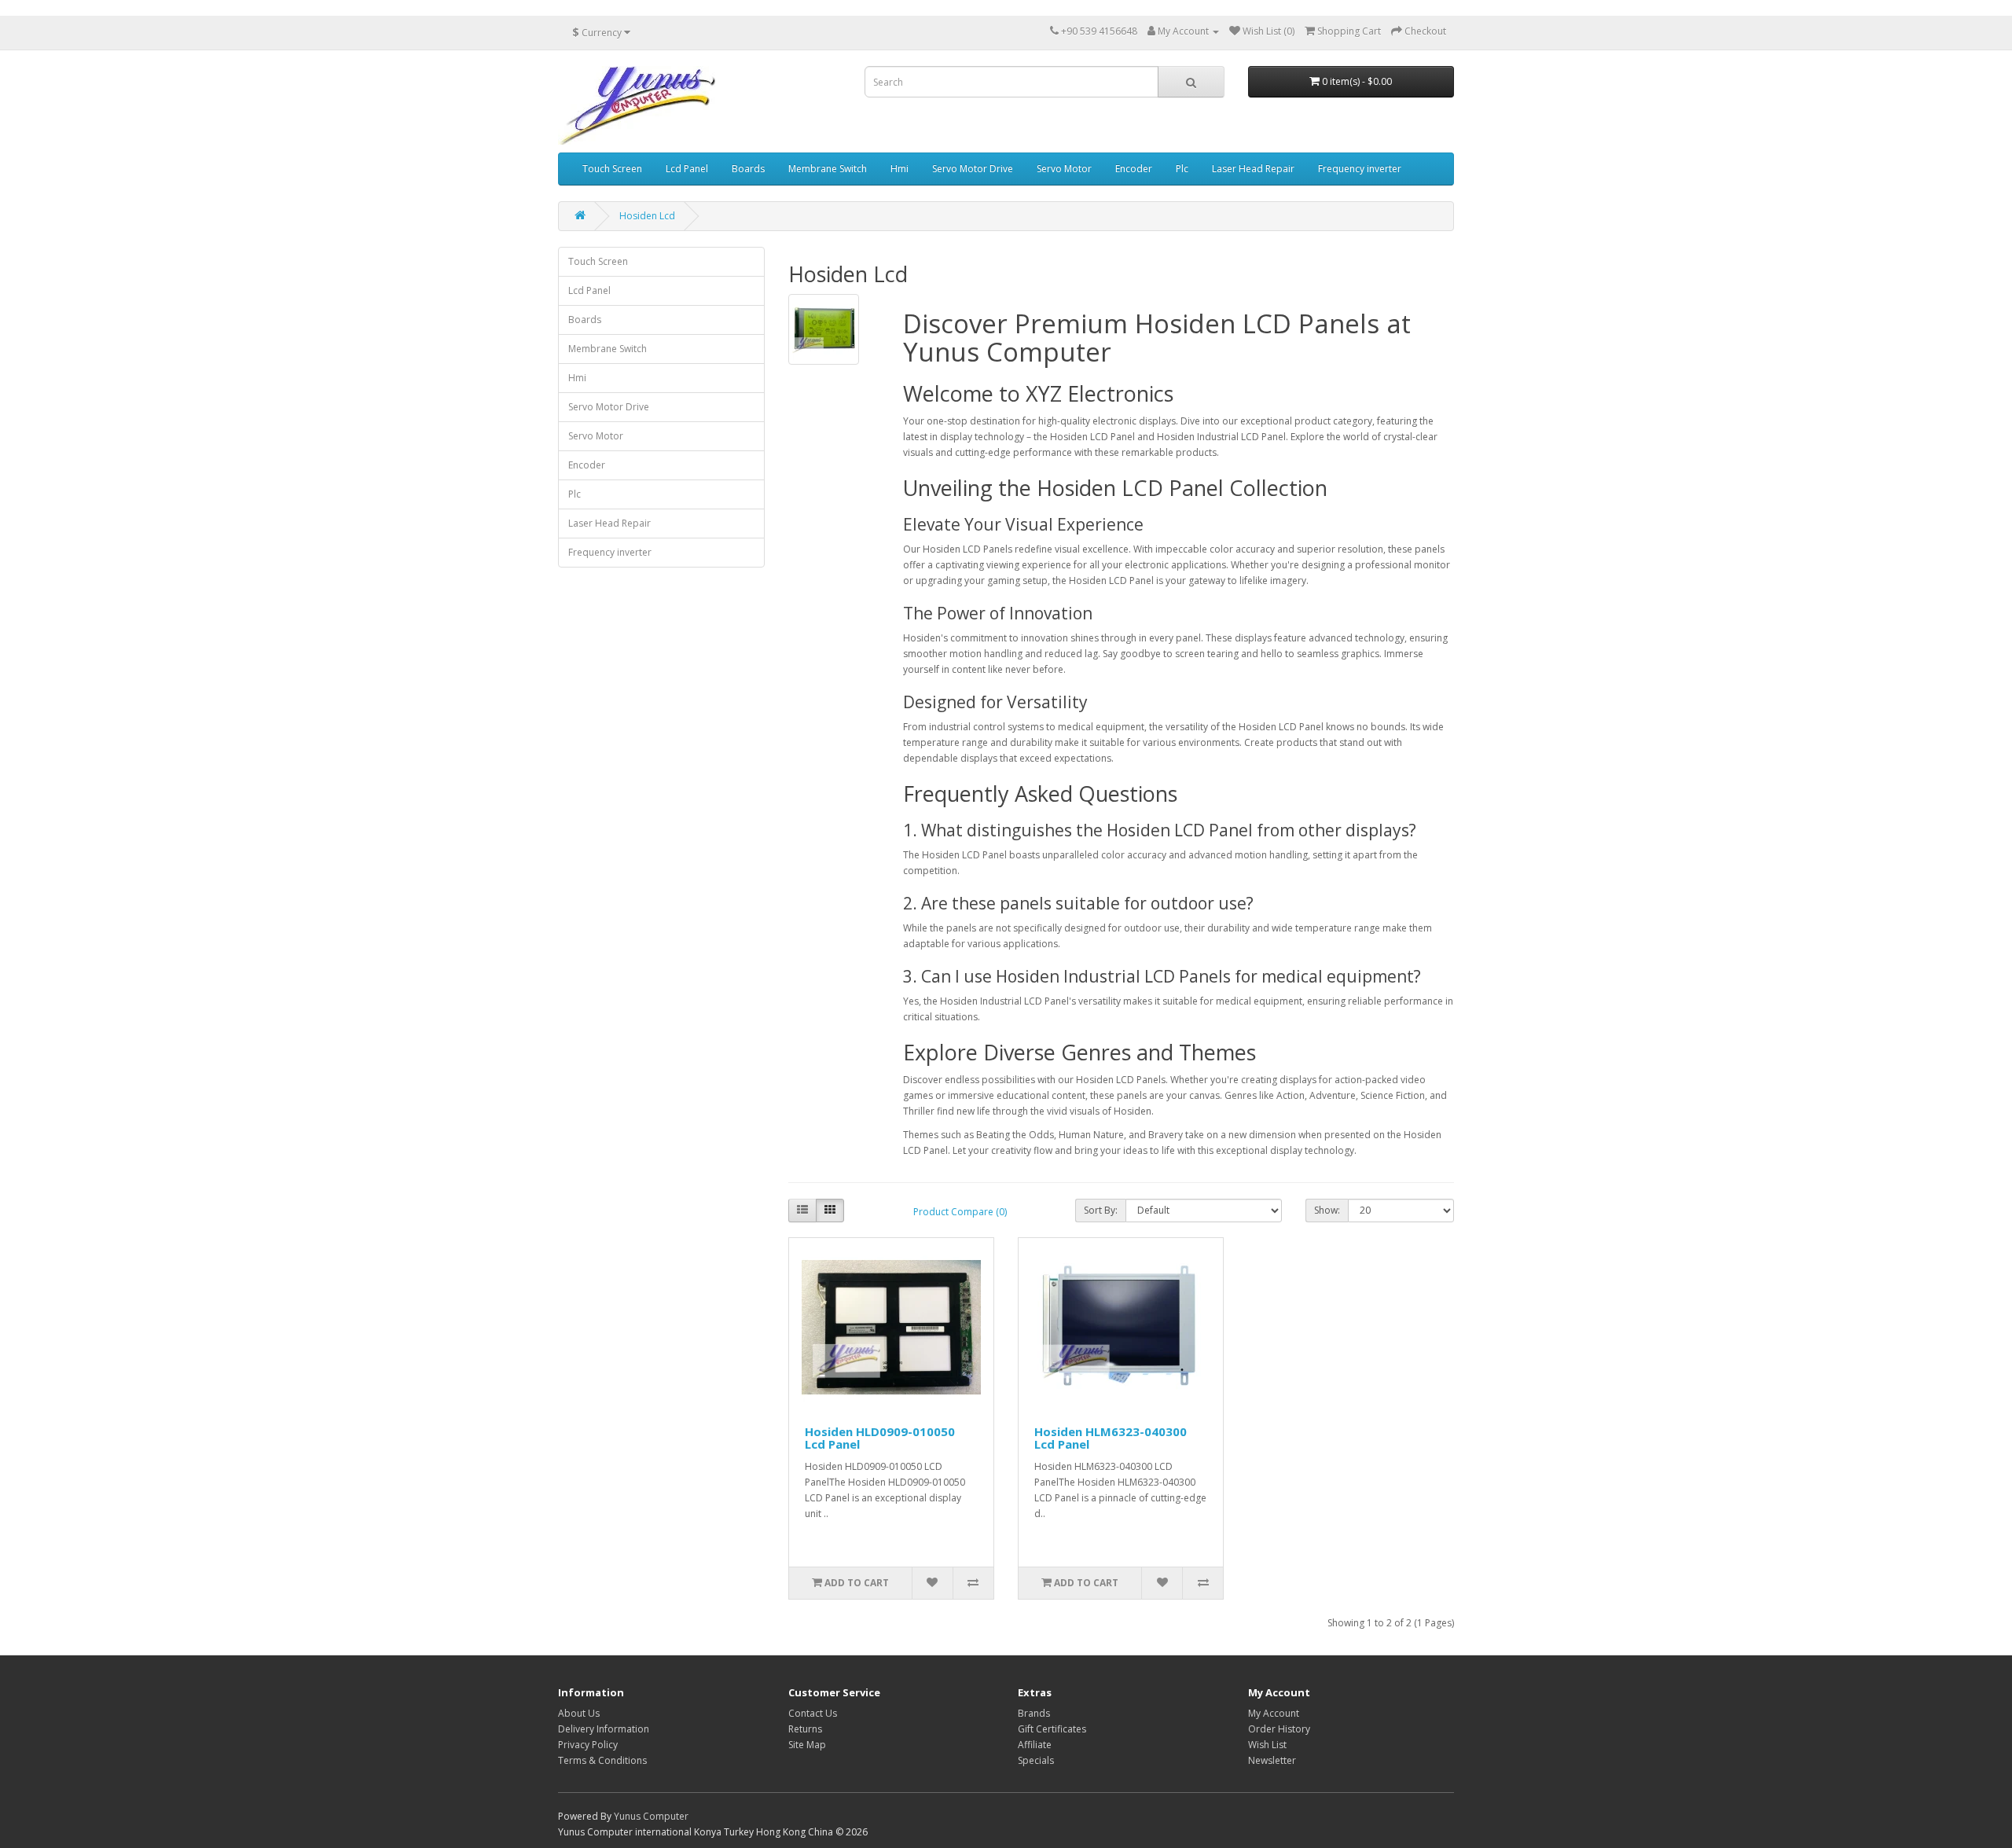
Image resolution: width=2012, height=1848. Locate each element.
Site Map (807, 1745)
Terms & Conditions (602, 1760)
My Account (1274, 1713)
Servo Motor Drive (973, 169)
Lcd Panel (687, 169)
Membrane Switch (828, 169)
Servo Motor (1064, 169)
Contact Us (813, 1713)
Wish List (1267, 1745)
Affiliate (1035, 1745)
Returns (805, 1729)
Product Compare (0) (960, 1212)
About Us (579, 1713)
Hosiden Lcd (647, 216)
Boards (748, 169)
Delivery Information (604, 1729)
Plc (1182, 169)
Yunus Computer (651, 1816)
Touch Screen (612, 169)
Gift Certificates (1052, 1729)
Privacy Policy (588, 1745)
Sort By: (1101, 1210)
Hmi (900, 169)
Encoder (1134, 169)
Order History (1279, 1729)
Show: (1327, 1210)
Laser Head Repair (1253, 169)
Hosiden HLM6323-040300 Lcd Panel (1111, 1438)
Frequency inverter (1360, 169)
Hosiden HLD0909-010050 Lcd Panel (880, 1438)
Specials (1036, 1760)
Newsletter (1272, 1760)
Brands (1034, 1713)
